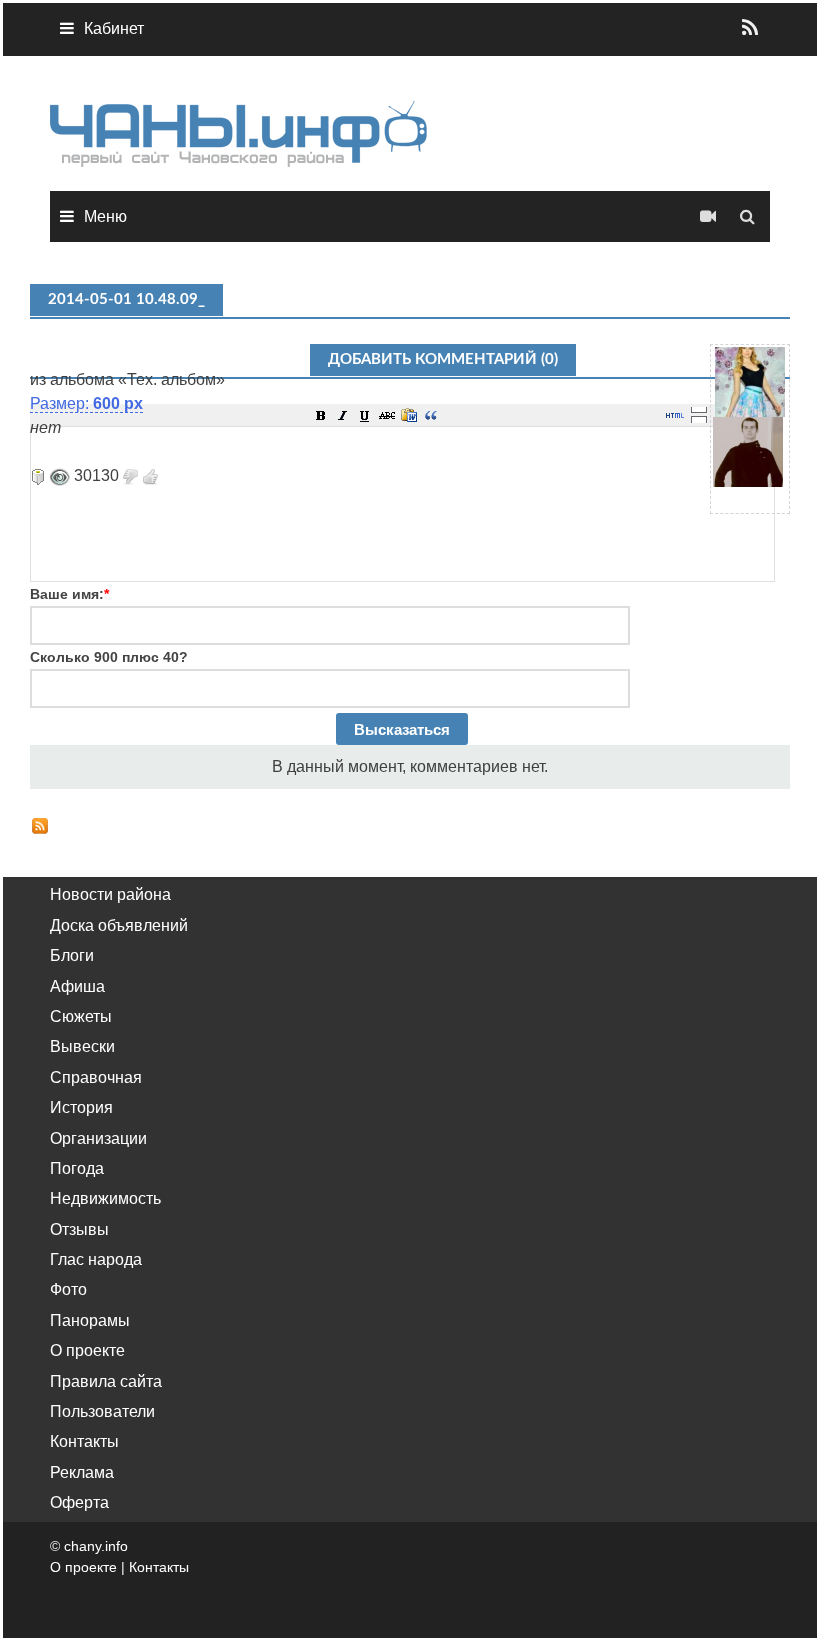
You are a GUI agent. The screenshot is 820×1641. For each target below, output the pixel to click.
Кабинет (114, 28)
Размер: (86, 403)
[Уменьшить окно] (699, 419)
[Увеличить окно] (699, 409)
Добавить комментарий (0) (443, 359)
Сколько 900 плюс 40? (109, 657)
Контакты (84, 1441)
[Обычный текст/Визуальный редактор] (675, 415)
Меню (105, 216)
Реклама (82, 1472)
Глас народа (96, 1259)
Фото (68, 1289)
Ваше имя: (69, 594)
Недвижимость (105, 1198)
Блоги (72, 955)
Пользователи (102, 1411)
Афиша (77, 986)
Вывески (82, 1046)
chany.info (96, 1546)
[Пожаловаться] (38, 475)
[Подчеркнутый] (365, 415)
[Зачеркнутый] (387, 415)
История (81, 1107)
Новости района (110, 894)
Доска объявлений (119, 925)
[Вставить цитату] (431, 415)
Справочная (96, 1077)
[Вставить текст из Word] (409, 415)
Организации (98, 1138)
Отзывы (79, 1229)
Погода (77, 1168)
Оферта (79, 1502)
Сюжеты (81, 1016)
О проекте (87, 1350)
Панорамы (90, 1320)
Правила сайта (106, 1381)
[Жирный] (321, 415)
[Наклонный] (343, 415)
